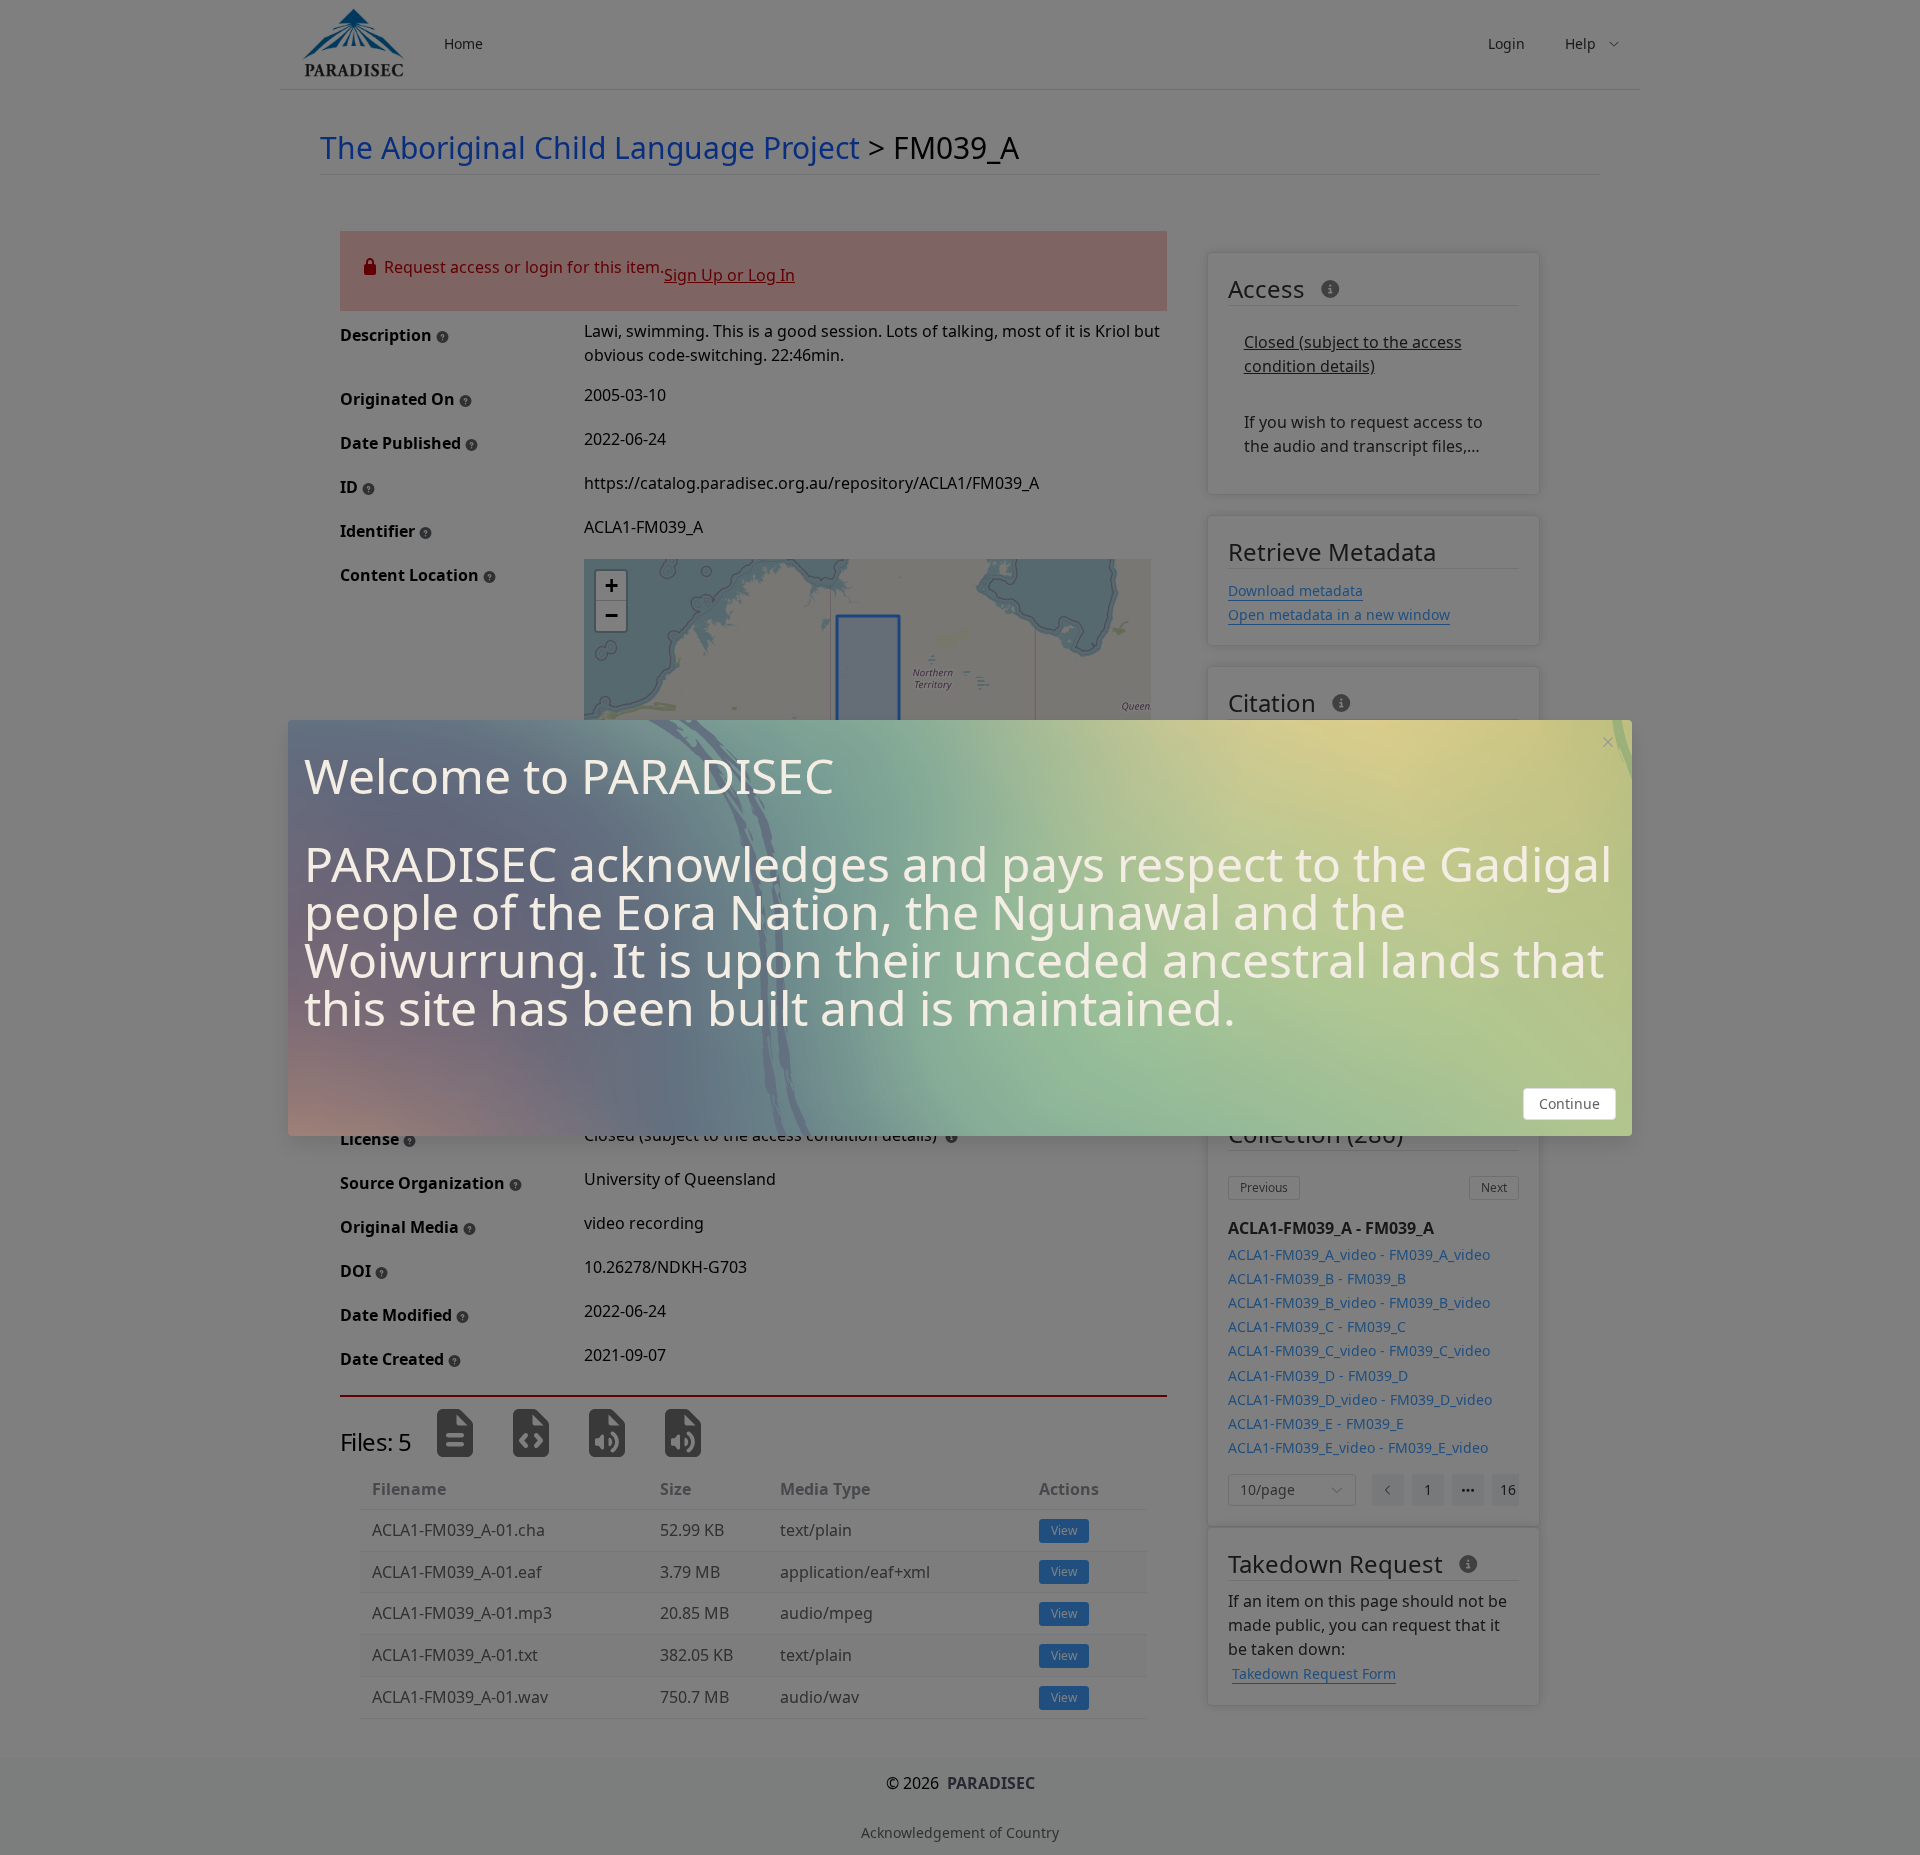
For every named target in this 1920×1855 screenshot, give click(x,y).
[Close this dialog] (1608, 744)
